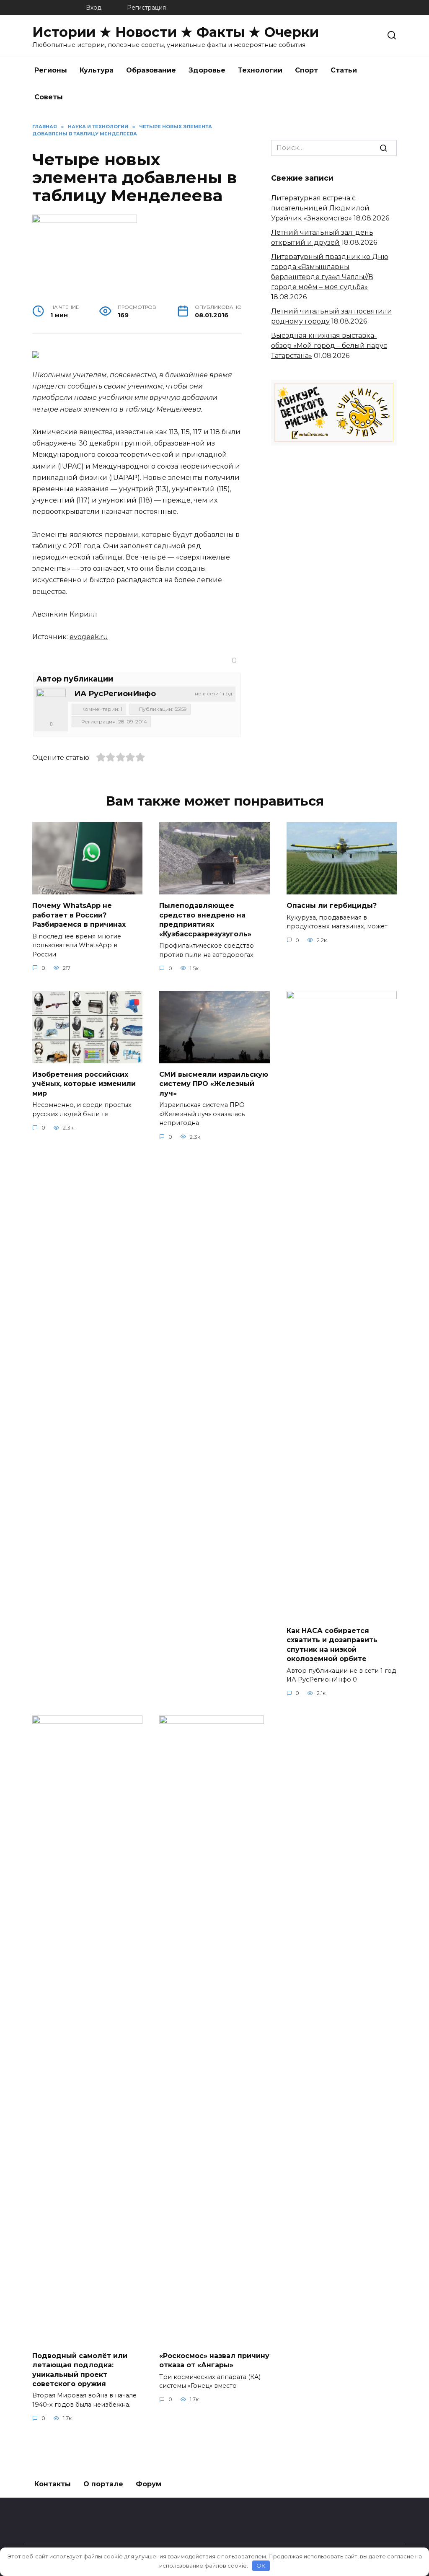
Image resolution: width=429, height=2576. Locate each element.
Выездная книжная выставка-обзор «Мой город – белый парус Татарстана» (329, 346)
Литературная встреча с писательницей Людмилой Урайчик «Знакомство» (320, 208)
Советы (49, 97)
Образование (151, 70)
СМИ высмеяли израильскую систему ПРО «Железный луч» (214, 1084)
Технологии (260, 70)
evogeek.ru (89, 637)
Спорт (306, 70)
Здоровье (207, 70)
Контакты (53, 2484)
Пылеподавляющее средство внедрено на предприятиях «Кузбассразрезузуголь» (205, 920)
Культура (97, 70)
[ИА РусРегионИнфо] (51, 703)
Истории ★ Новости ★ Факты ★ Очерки (176, 32)
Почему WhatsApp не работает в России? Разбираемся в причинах (79, 915)
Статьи (344, 70)
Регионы (51, 70)
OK (261, 2566)
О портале (103, 2484)
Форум (149, 2484)
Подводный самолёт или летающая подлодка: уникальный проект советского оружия (80, 2369)
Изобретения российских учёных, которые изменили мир (84, 1084)
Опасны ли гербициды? (332, 906)
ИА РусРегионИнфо (115, 694)
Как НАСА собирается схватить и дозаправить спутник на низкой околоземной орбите (332, 1645)
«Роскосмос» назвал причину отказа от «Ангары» (214, 2360)
